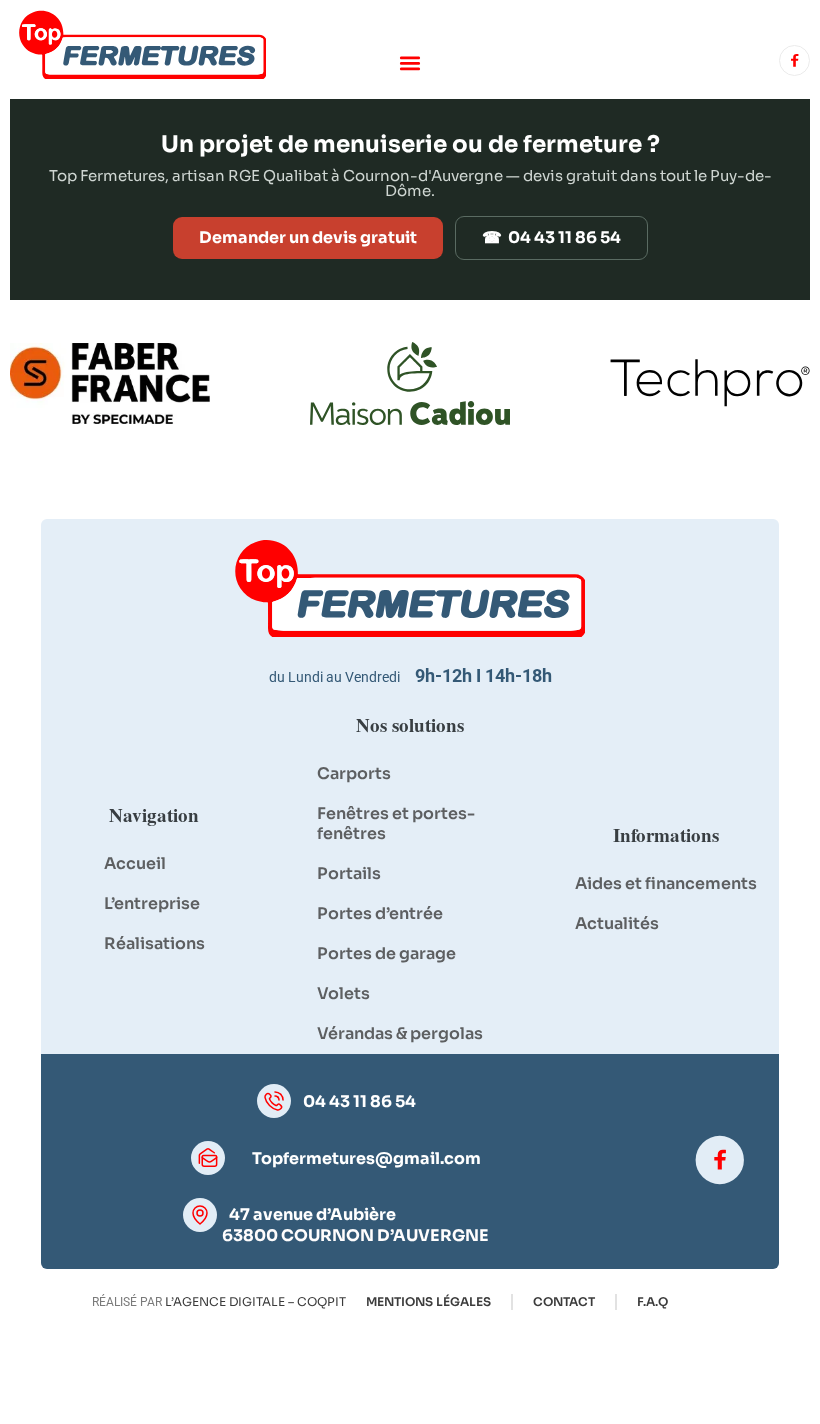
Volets (343, 993)
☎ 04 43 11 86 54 (551, 237)
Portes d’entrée (380, 913)
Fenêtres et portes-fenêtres (396, 823)
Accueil (135, 863)
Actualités (617, 923)
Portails (349, 873)
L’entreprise (152, 903)
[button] (410, 62)
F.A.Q (652, 1301)
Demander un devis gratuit (308, 237)
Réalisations (154, 943)
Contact (564, 1301)
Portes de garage (386, 953)
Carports (354, 773)
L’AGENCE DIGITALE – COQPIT (255, 1301)
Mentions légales (428, 1301)
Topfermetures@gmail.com (366, 1159)
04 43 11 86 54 (359, 1102)
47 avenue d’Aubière (312, 1214)
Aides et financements (666, 883)
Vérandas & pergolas (400, 1033)
